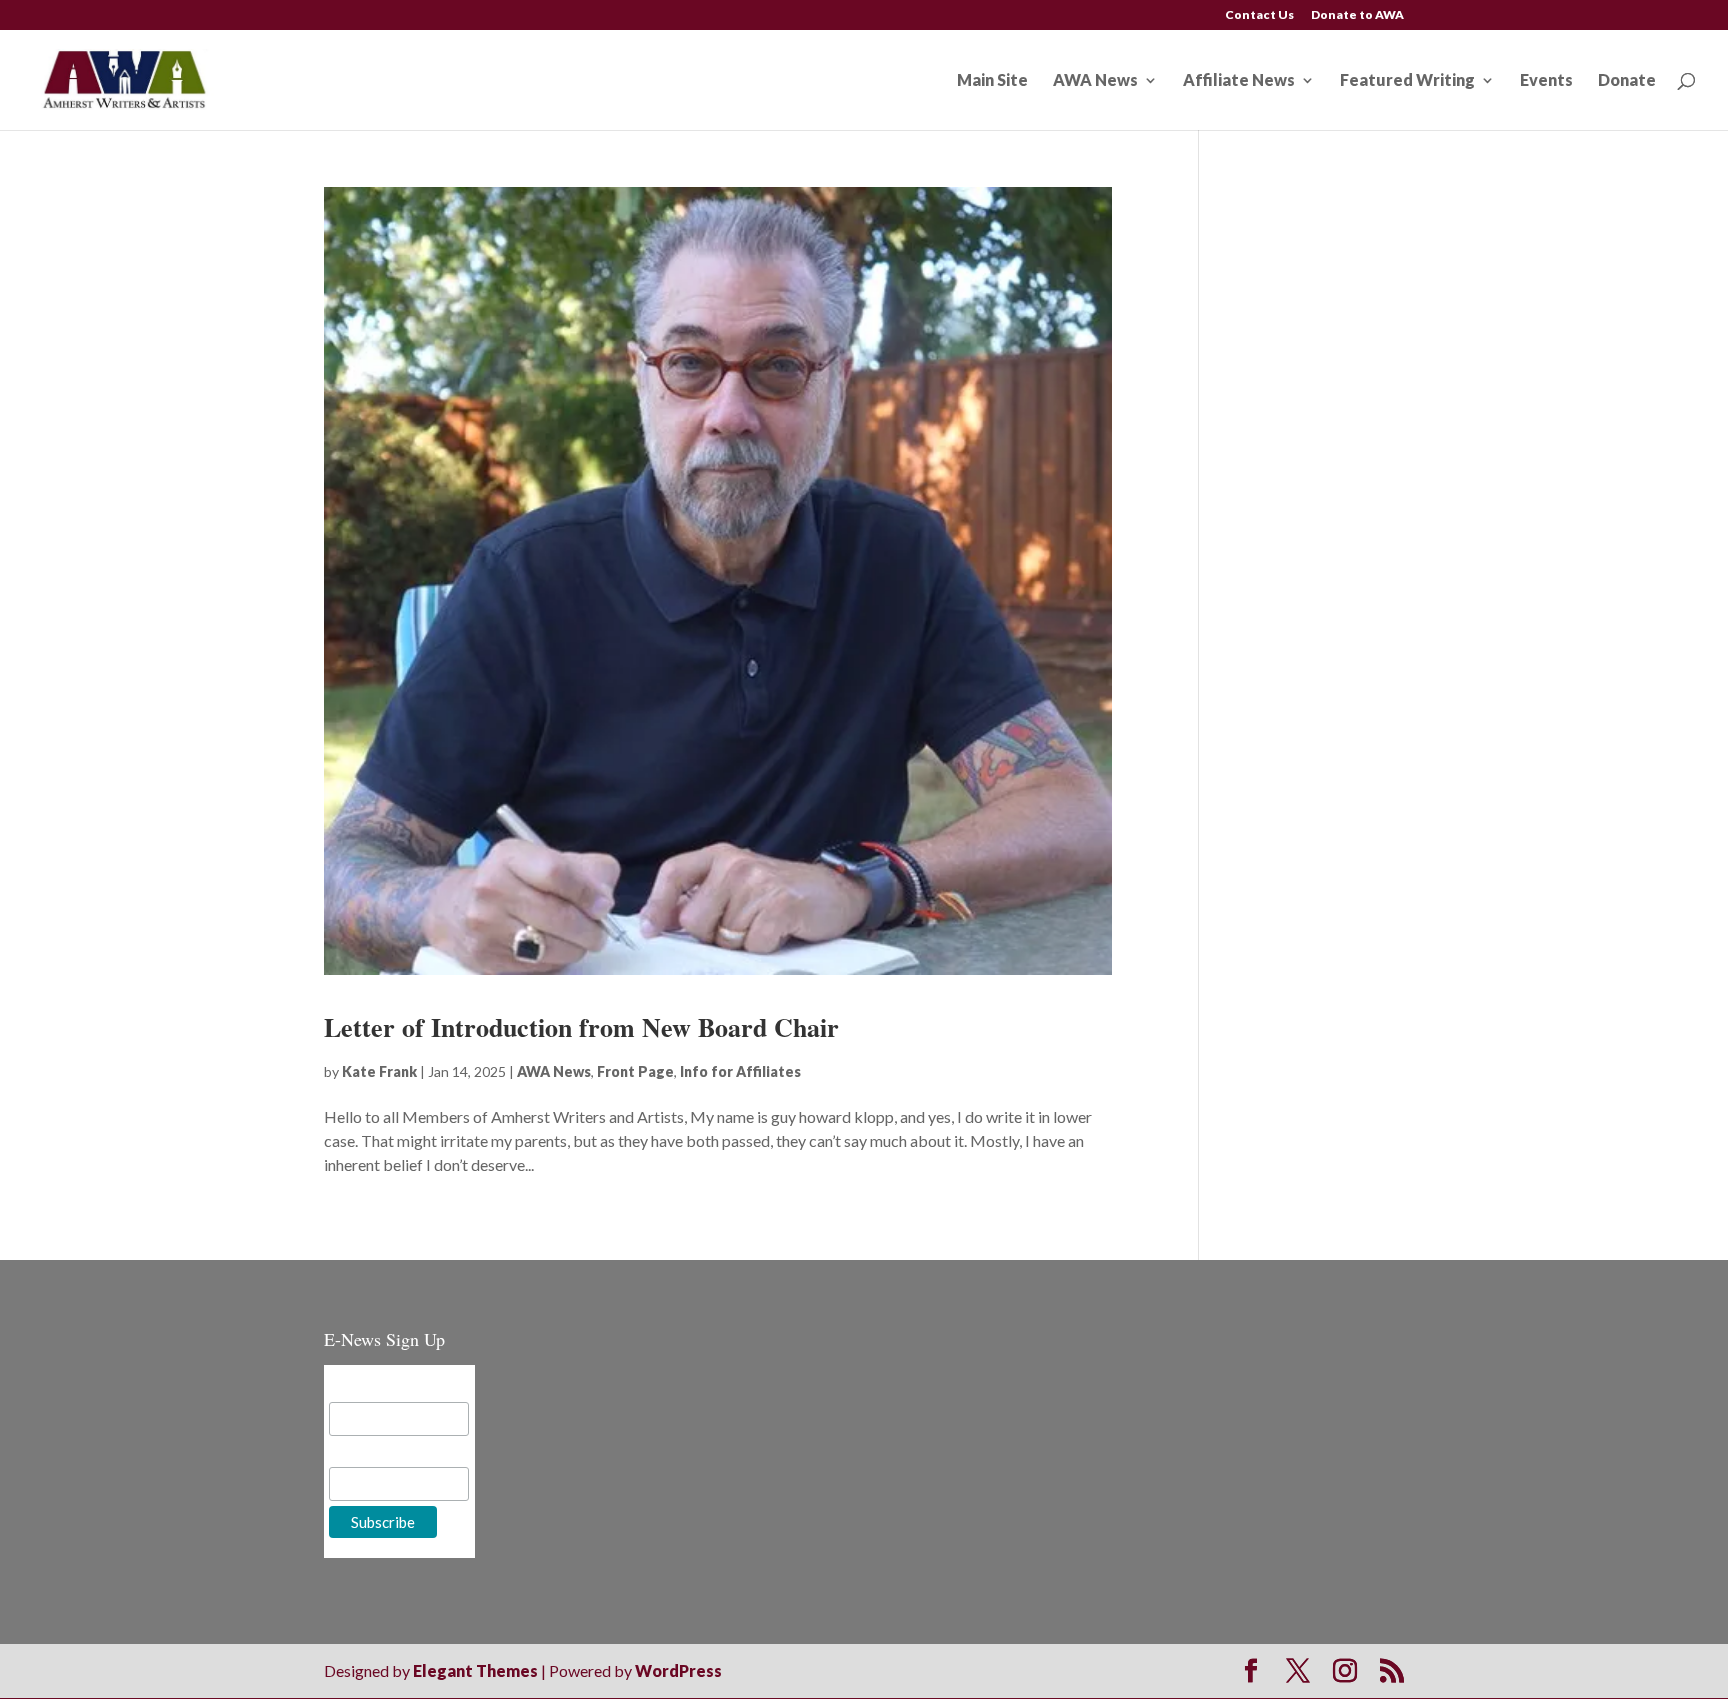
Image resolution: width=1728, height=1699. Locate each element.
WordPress (678, 1670)
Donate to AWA (1357, 15)
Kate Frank (379, 1071)
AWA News (1095, 81)
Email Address (378, 1386)
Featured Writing (1407, 81)
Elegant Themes (475, 1670)
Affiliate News (1239, 81)
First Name (367, 1451)
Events (1546, 81)
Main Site (992, 81)
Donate (1627, 81)
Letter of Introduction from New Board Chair (581, 1027)
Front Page (635, 1071)
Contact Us (1259, 15)
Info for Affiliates (740, 1071)
